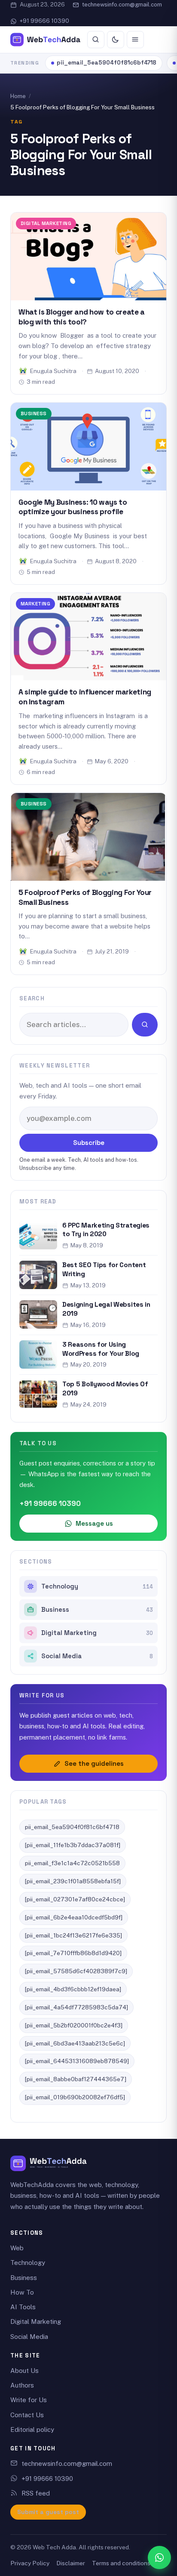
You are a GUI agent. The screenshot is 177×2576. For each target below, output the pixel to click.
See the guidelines (94, 1763)
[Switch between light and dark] (116, 40)
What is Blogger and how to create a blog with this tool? (82, 317)
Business (34, 413)
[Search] (96, 40)
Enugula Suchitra (53, 371)
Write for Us (29, 2400)
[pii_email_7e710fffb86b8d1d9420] (73, 1953)
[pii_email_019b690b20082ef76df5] (75, 2097)
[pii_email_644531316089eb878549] (77, 2061)
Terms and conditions (121, 2563)
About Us (24, 2371)
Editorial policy (32, 2429)
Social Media (97, 1656)
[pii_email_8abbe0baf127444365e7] (76, 2079)
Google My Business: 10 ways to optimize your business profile (73, 507)
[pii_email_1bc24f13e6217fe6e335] (73, 1935)
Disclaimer (71, 2563)
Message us (94, 1523)
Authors (22, 2385)
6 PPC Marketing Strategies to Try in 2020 (106, 1230)
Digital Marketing (46, 223)
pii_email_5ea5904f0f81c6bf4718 (107, 63)
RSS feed (36, 2493)
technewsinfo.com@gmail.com (122, 5)
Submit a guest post (48, 2512)
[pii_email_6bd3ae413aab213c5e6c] (75, 2043)
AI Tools (23, 2307)
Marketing (35, 603)
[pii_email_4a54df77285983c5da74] (76, 2007)
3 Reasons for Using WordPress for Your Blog (101, 1349)
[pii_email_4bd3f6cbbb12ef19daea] (73, 1989)
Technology (97, 1586)
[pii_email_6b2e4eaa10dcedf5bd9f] (74, 1917)
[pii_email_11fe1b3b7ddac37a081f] (73, 1845)
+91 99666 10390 (44, 21)
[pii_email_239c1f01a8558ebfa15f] (73, 1881)
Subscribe (89, 1143)
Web (17, 2248)
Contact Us (27, 2415)
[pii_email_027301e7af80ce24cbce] (75, 1899)
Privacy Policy (30, 2563)
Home (18, 96)
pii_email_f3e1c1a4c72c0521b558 (72, 1863)
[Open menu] (135, 40)
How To (22, 2292)
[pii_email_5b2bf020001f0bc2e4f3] (74, 2025)
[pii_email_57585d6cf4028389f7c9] (76, 1971)
